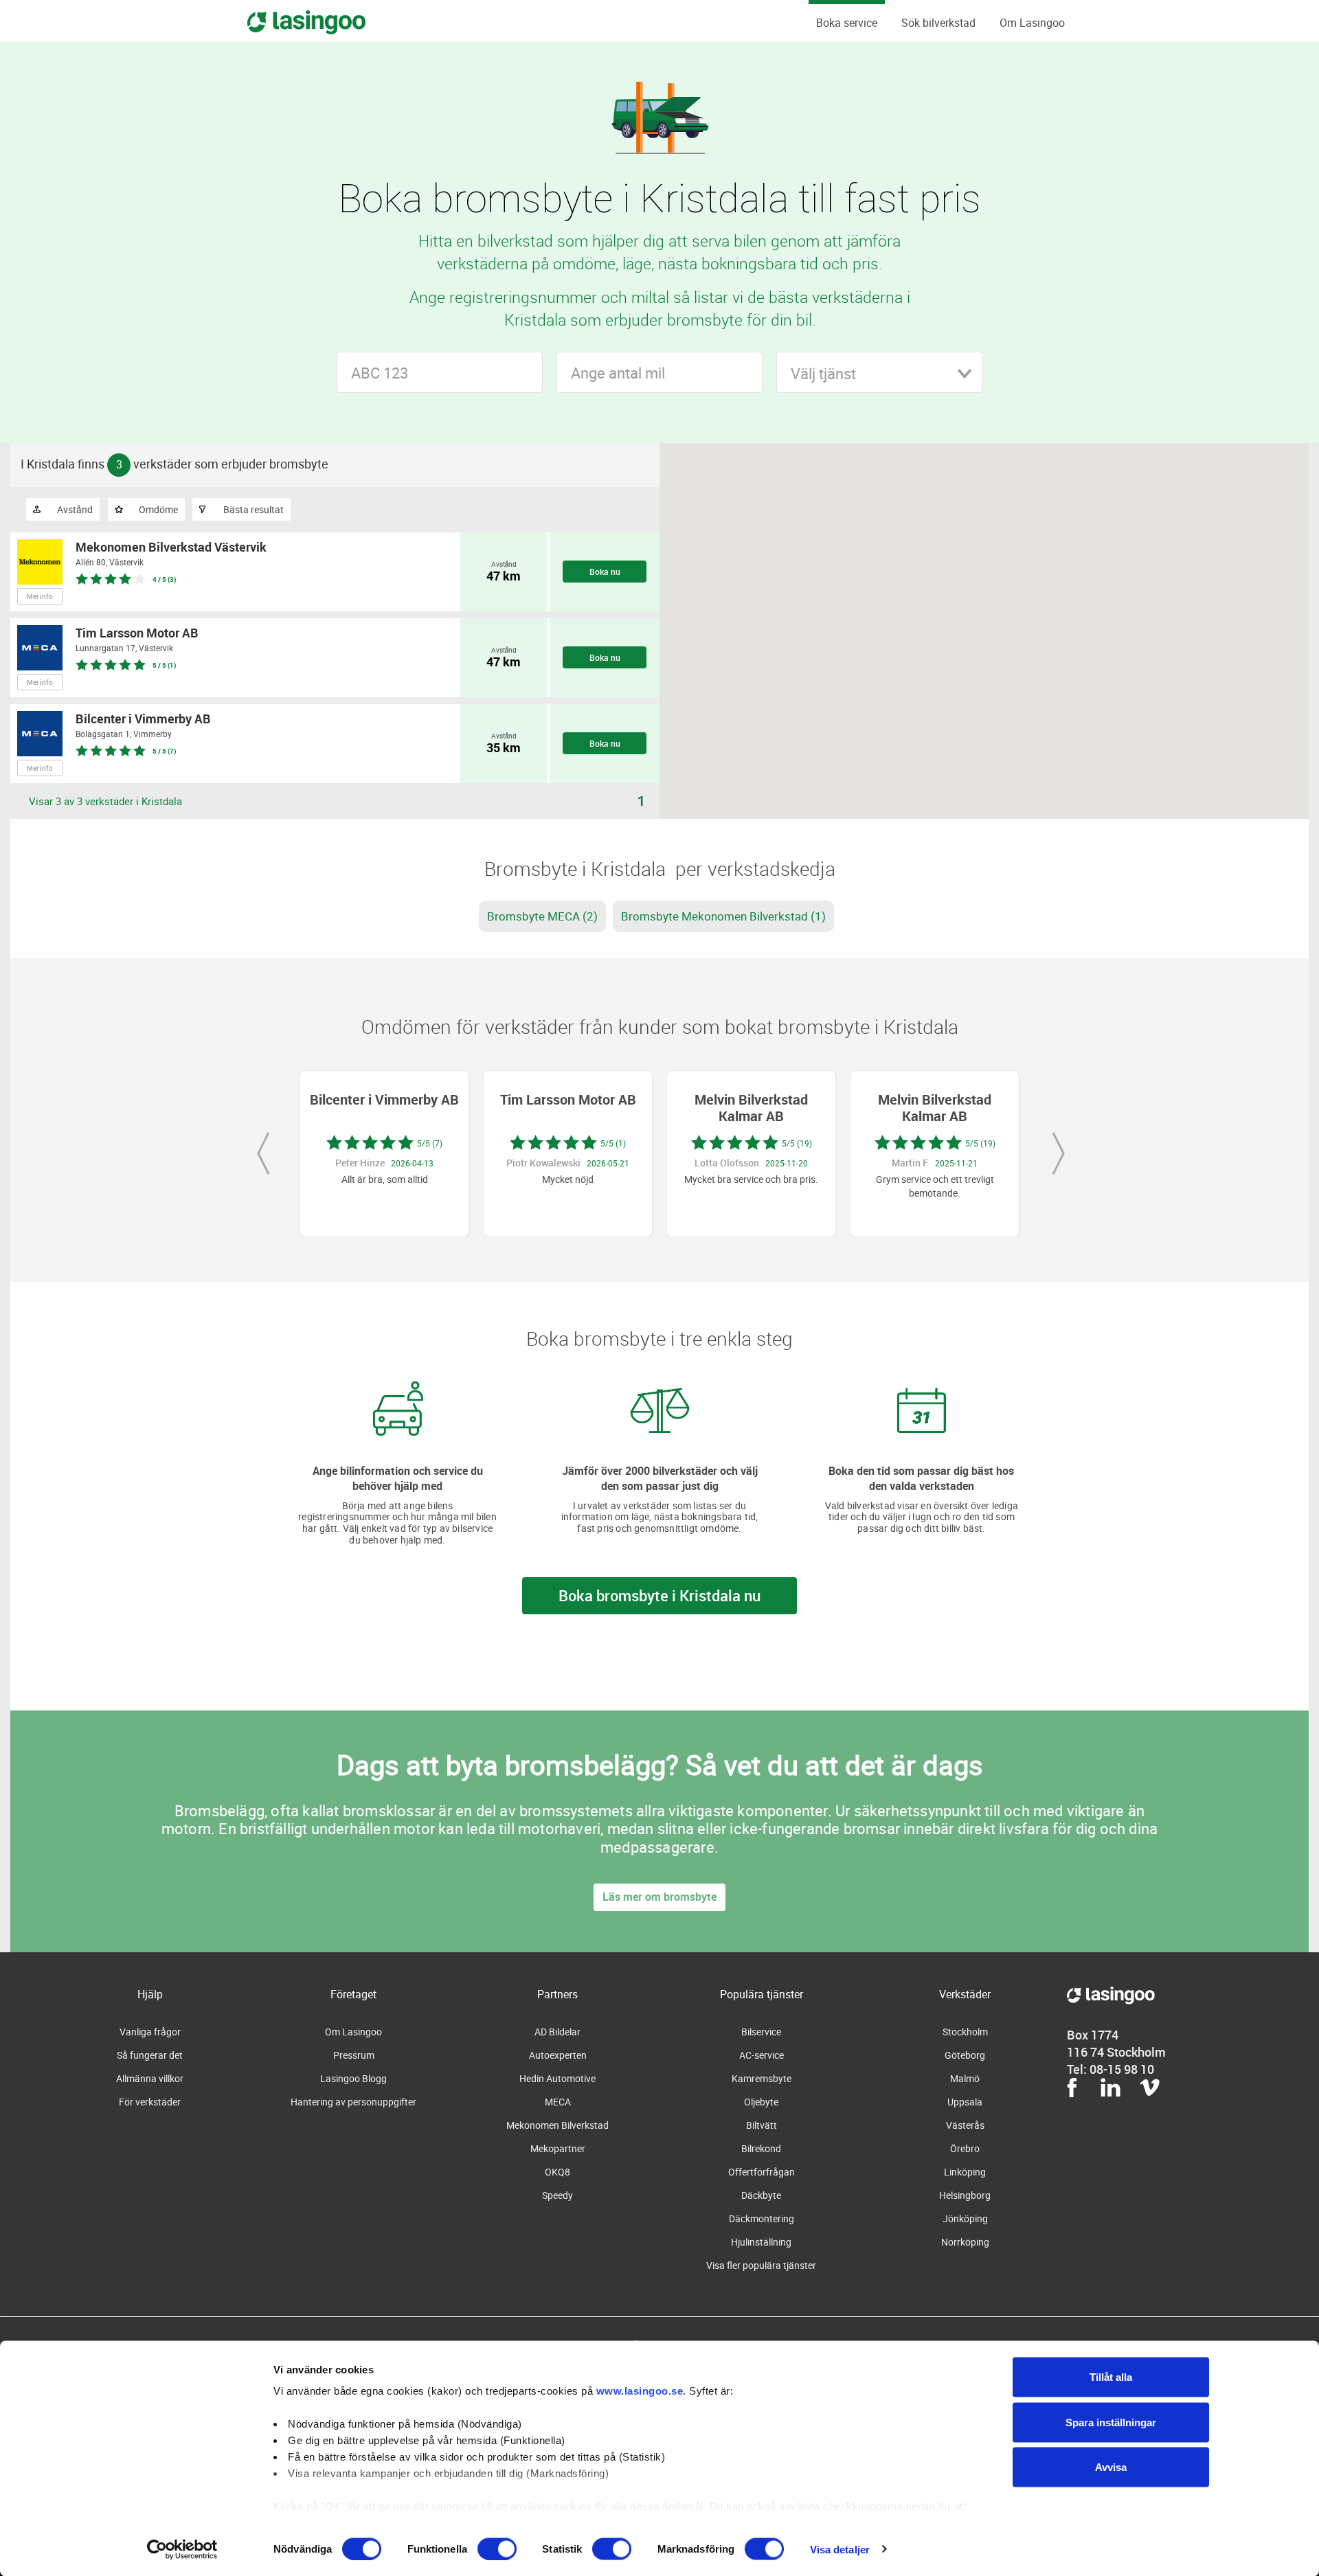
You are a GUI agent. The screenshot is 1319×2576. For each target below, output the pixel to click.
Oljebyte (761, 2102)
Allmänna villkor (150, 2078)
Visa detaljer (840, 2549)
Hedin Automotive (557, 2078)
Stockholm (965, 2032)
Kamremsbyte (762, 2078)
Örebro (965, 2148)
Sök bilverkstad (938, 23)
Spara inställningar (1111, 2422)
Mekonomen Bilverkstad (557, 2125)
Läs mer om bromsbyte (659, 1897)
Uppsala (965, 2102)
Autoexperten (558, 2055)
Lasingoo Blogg (353, 2078)
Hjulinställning (761, 2242)
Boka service (847, 23)
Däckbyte (761, 2195)
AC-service (762, 2055)
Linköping (965, 2172)
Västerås (965, 2125)
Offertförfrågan (762, 2172)
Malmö (965, 2078)
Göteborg (965, 2055)
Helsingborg (965, 2195)
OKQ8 (557, 2172)
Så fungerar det (150, 2055)
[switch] (497, 2549)
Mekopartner (558, 2148)
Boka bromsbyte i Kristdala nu (659, 1595)
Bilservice (761, 2032)
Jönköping (965, 2218)
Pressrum (354, 2055)
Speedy (557, 2195)
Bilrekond (761, 2148)
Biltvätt (762, 2125)
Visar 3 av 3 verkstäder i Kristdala (105, 801)
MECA (558, 2102)
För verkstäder (150, 2102)
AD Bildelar (557, 2032)
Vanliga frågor (150, 2032)
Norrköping (965, 2242)
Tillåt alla (1111, 2377)
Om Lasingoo (1032, 23)
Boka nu (605, 572)
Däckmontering (762, 2218)
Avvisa (1111, 2467)
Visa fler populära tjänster (761, 2265)
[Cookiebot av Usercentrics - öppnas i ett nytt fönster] (182, 2549)
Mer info (40, 596)
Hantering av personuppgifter (353, 2102)
